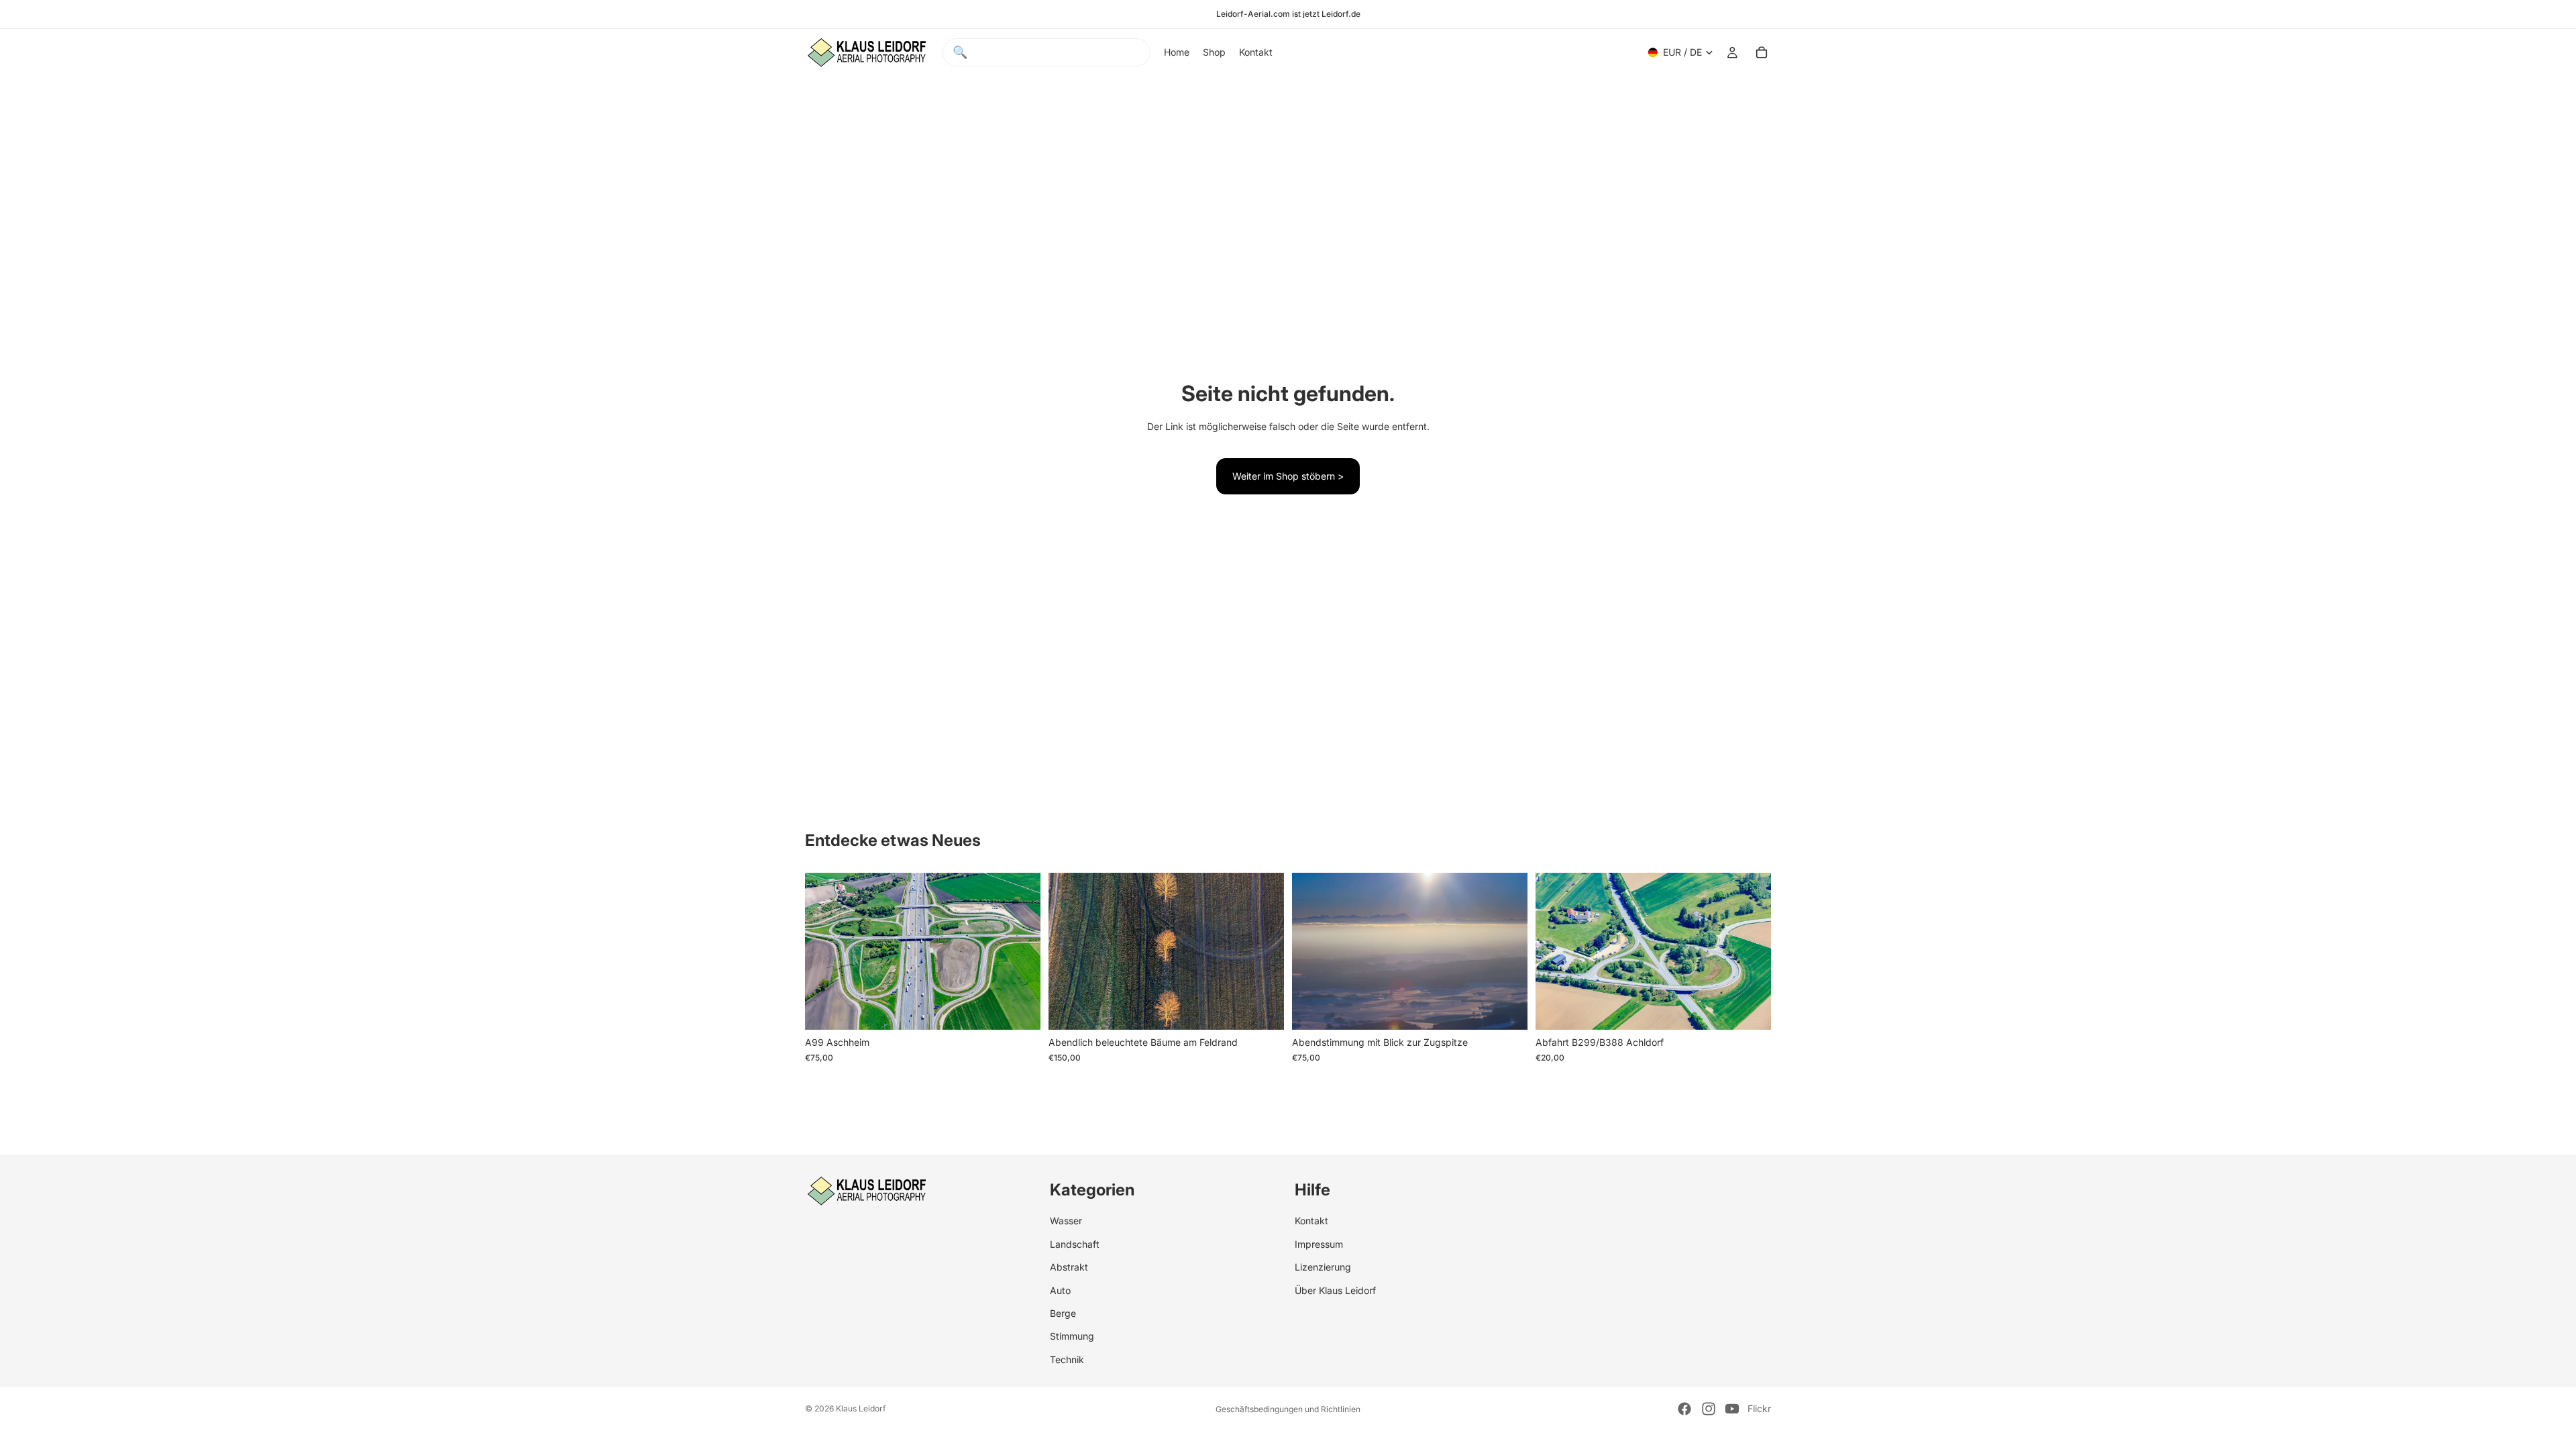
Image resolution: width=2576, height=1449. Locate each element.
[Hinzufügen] (1020, 1010)
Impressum (1319, 1244)
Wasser (1066, 1221)
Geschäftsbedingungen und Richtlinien (1288, 1409)
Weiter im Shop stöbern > (1288, 476)
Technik (1067, 1359)
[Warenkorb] (1762, 52)
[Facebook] (1684, 1409)
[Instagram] (1709, 1409)
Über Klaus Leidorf (1335, 1290)
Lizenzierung (1323, 1267)
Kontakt (1311, 1221)
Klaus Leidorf (861, 1408)
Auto (1060, 1290)
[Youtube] (1732, 1409)
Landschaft (1075, 1244)
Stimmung (1072, 1336)
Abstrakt (1069, 1267)
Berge (1063, 1313)
